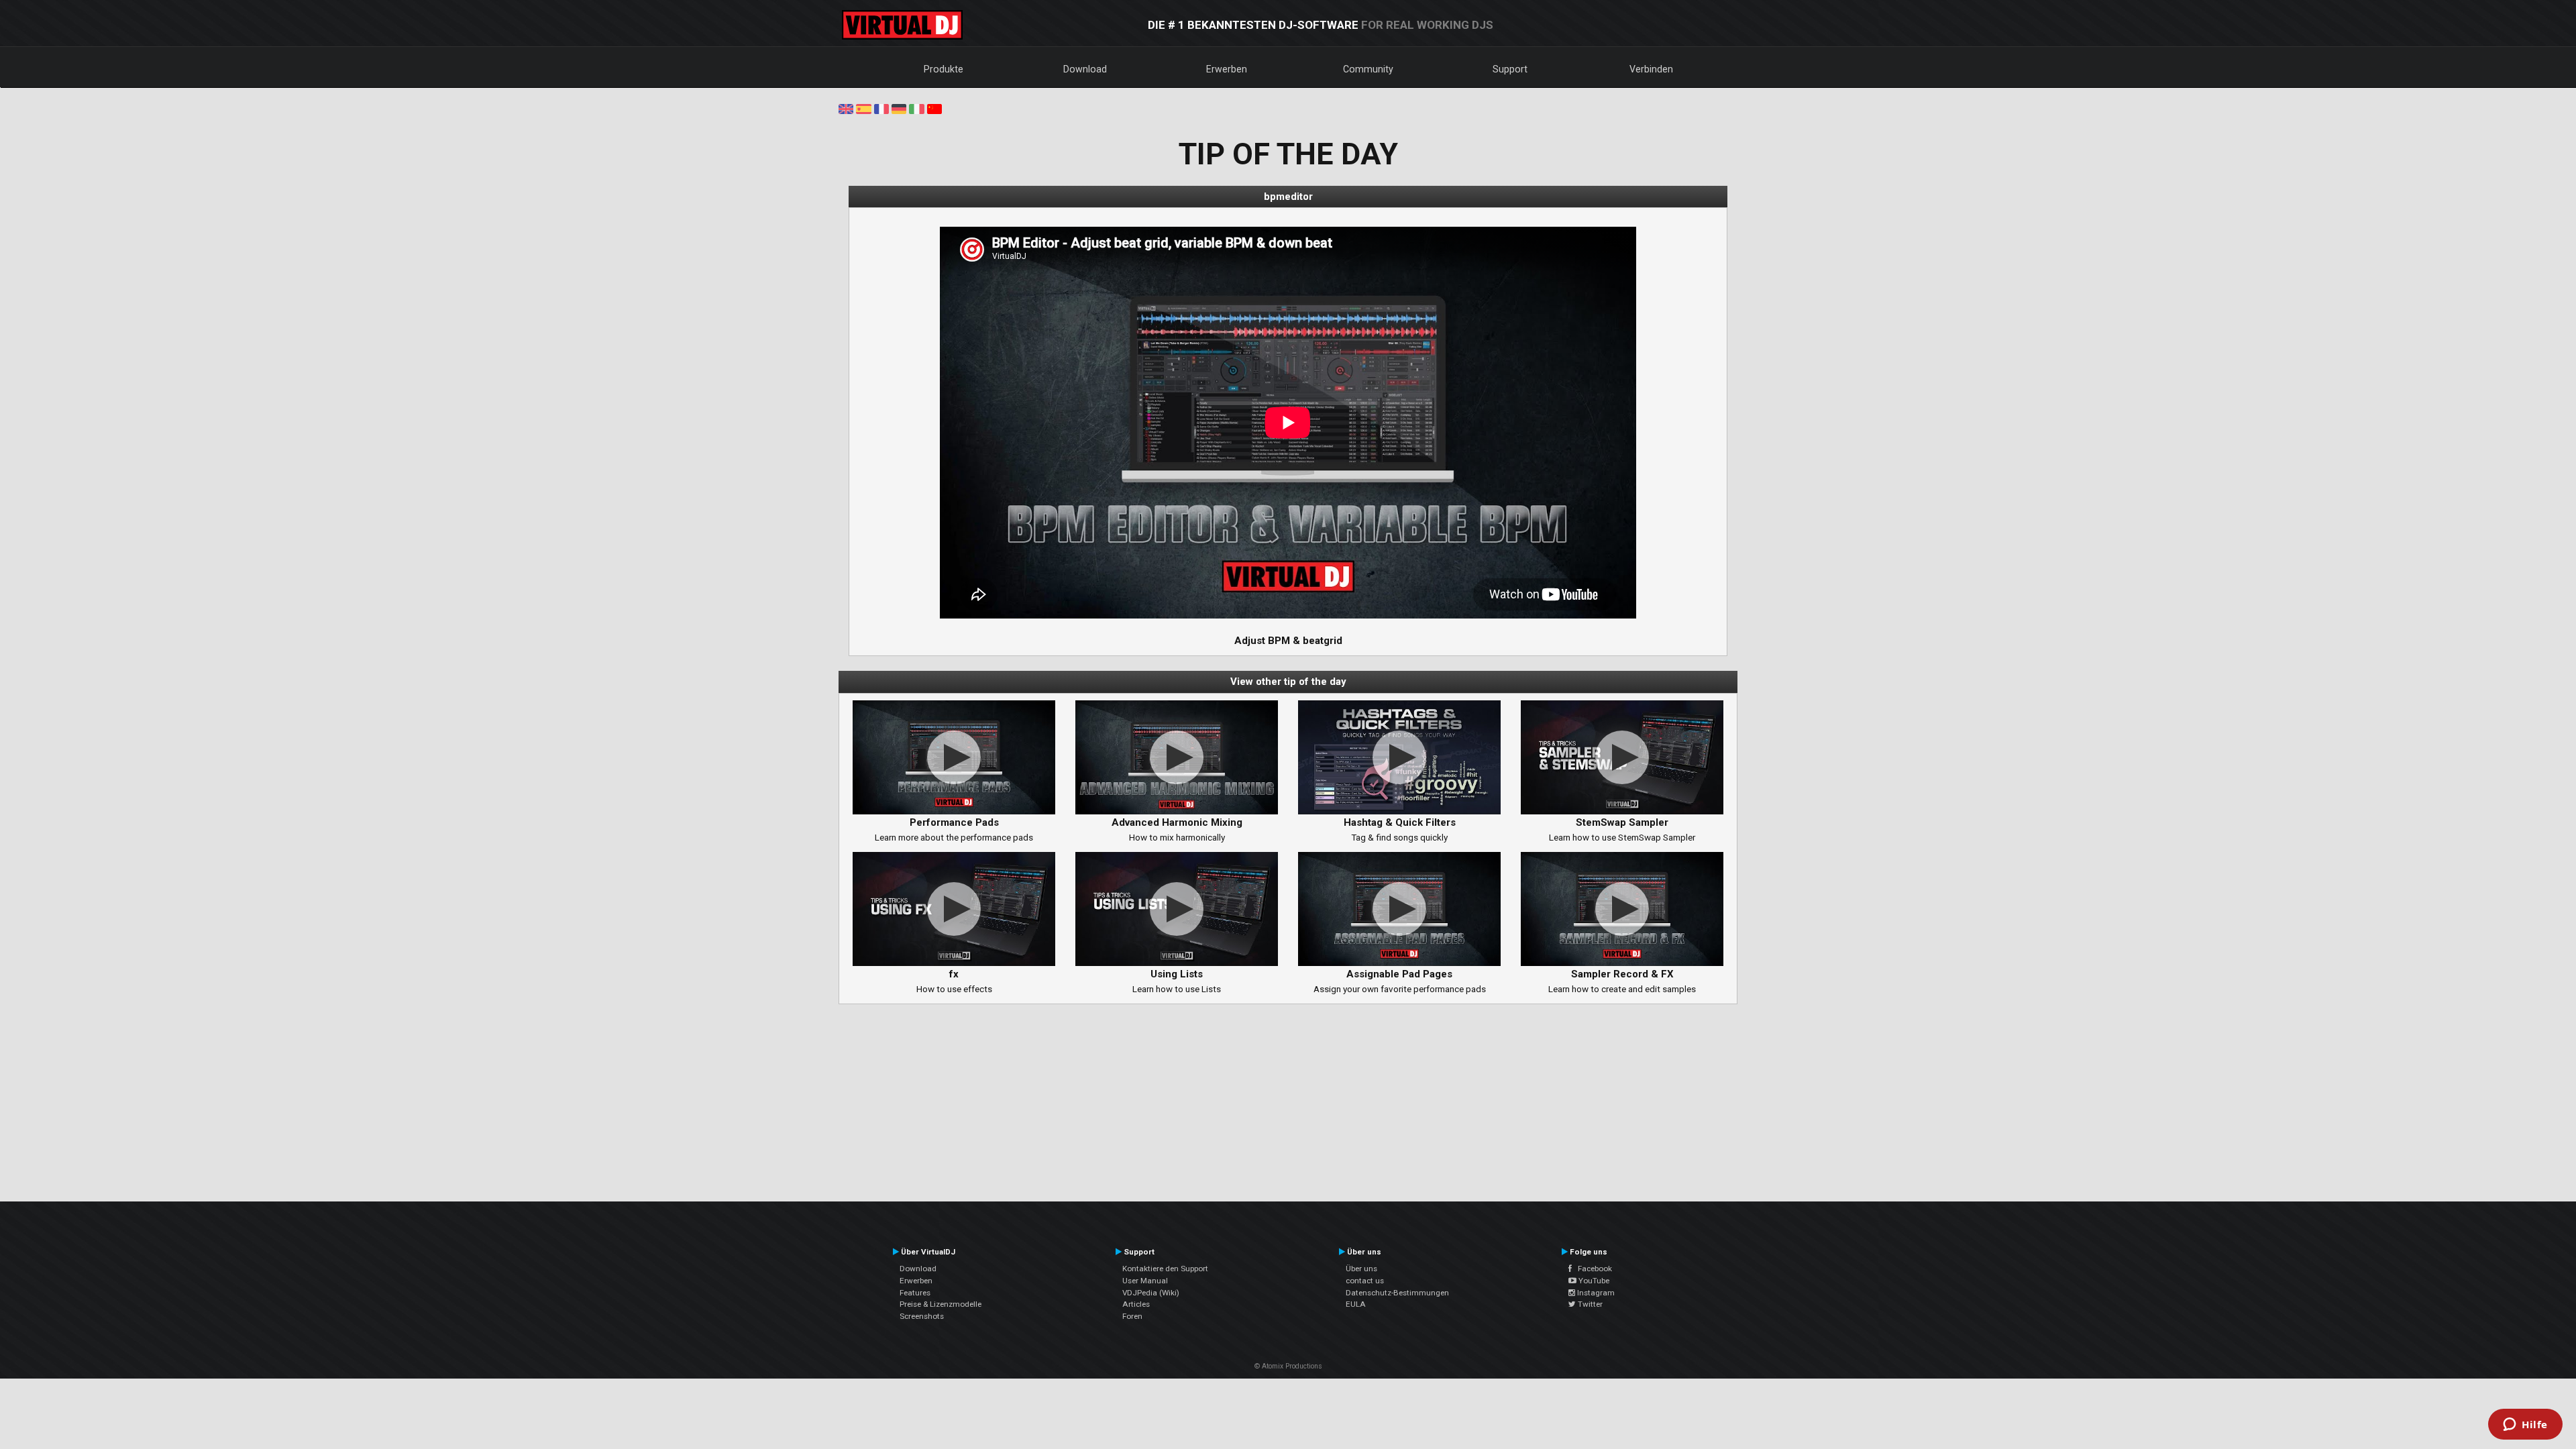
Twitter (1589, 1304)
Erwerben (1227, 69)
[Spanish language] (863, 108)
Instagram (1595, 1293)
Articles (1136, 1304)
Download (1085, 69)
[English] (846, 108)
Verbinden (1651, 69)
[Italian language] (916, 108)
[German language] (899, 108)
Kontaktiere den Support (1165, 1269)
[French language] (881, 108)
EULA (1356, 1304)
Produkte (944, 69)
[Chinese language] (934, 108)
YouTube (1593, 1281)
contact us (1365, 1281)
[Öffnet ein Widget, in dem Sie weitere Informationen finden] (2525, 1426)
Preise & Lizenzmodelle (941, 1304)
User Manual (1145, 1281)
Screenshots (922, 1316)
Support (1510, 69)
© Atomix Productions (1288, 1366)
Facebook (1592, 1269)
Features (915, 1293)
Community (1368, 69)
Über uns (1361, 1269)
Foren (1132, 1316)
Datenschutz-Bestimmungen (1397, 1293)
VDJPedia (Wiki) (1151, 1293)
